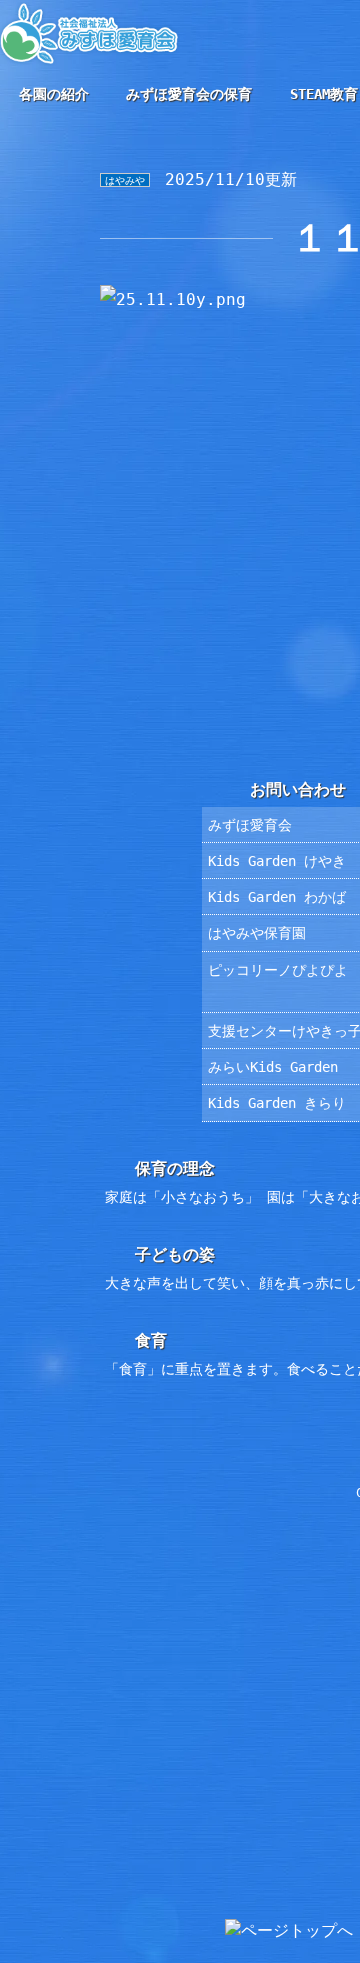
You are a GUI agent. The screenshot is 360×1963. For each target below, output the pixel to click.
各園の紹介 (54, 94)
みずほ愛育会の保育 (189, 94)
